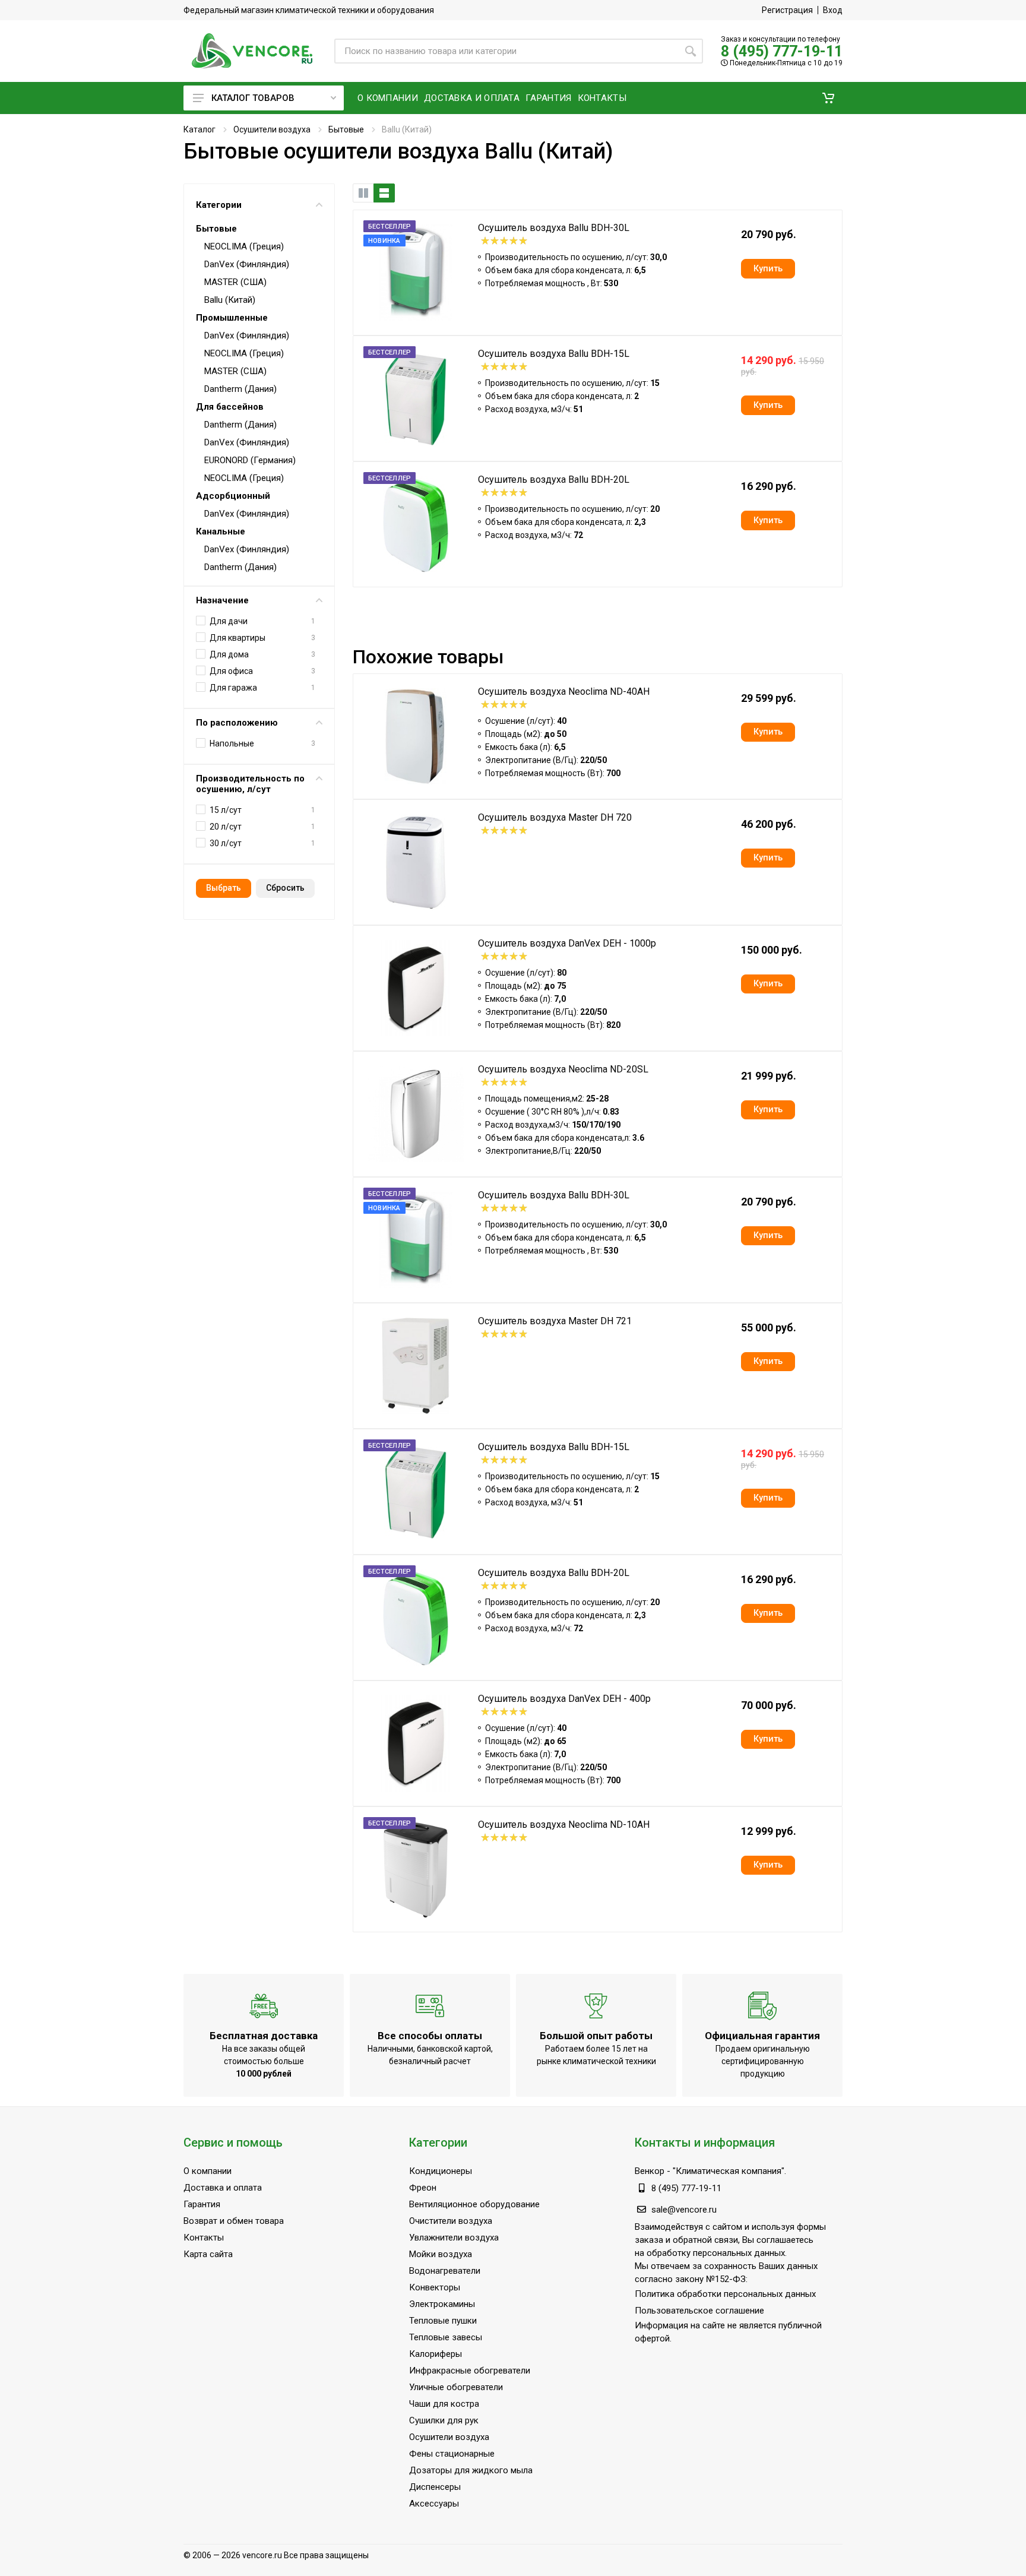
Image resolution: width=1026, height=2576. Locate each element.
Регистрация (787, 10)
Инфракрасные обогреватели (470, 2371)
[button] (828, 98)
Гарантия (202, 2204)
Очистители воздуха (451, 2221)
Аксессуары (434, 2504)
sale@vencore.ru (684, 2210)
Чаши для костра (444, 2404)
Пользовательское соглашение (699, 2311)
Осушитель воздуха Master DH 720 (555, 817)
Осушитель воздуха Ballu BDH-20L (554, 480)
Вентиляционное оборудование (474, 2204)
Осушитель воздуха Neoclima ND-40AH (564, 692)
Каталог (199, 129)
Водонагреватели (445, 2271)
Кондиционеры (441, 2171)
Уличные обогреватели (456, 2387)
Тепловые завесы (446, 2337)
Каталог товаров (253, 98)
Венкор (650, 2171)
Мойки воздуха (441, 2254)
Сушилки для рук (444, 2420)
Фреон (423, 2188)
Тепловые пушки (443, 2321)
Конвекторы (435, 2287)
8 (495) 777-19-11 (782, 51)
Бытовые (346, 129)
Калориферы (436, 2354)
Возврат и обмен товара (234, 2221)
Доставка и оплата (223, 2188)
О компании (208, 2171)
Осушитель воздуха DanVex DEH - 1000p (567, 943)
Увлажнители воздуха (454, 2238)
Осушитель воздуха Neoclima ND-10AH (564, 1825)
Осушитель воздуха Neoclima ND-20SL (563, 1069)
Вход (833, 10)
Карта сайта (208, 2254)
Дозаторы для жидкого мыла (471, 2470)
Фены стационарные (452, 2454)
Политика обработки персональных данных (725, 2294)
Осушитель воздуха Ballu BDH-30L (554, 228)
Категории (219, 205)
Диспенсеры (435, 2487)
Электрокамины (442, 2304)
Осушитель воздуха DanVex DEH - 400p (564, 1699)
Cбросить (285, 888)
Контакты (204, 2238)
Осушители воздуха (272, 129)
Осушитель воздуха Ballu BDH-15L (554, 354)
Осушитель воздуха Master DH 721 (555, 1321)
